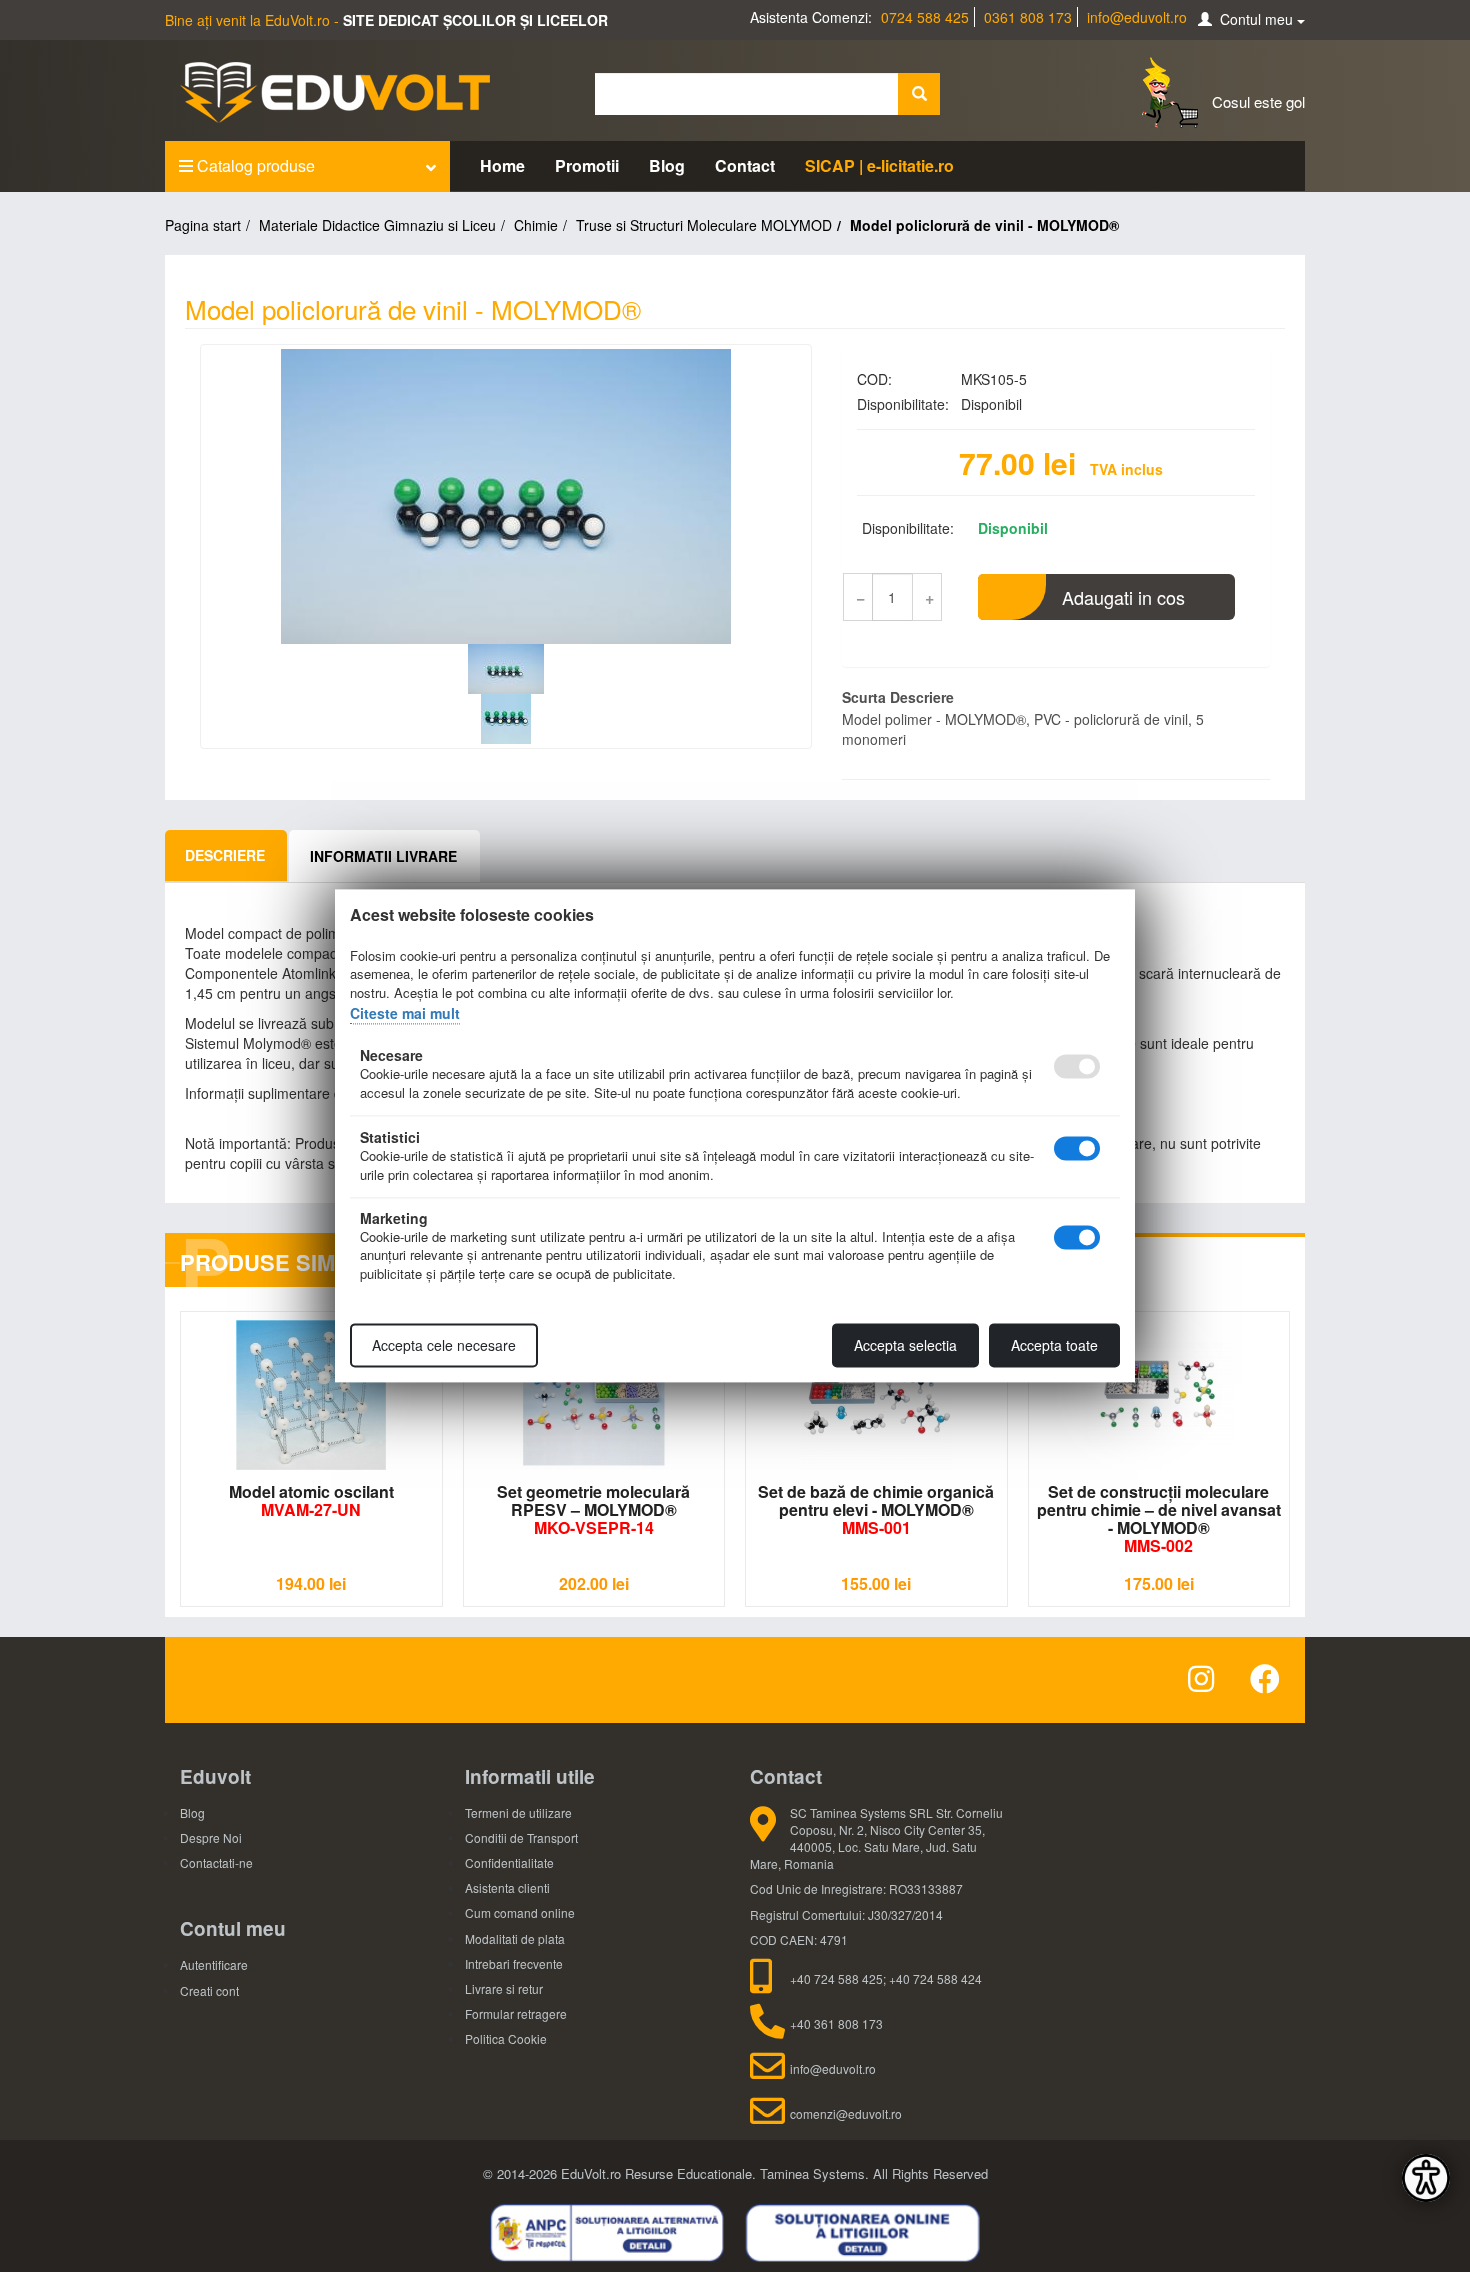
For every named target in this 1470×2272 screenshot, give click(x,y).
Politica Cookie (506, 2038)
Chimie (536, 225)
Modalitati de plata (515, 1938)
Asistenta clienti (507, 1887)
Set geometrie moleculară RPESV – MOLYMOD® (593, 1509)
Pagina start (203, 225)
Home (502, 165)
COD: (874, 379)
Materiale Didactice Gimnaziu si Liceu (377, 225)
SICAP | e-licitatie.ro (879, 165)
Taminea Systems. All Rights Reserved (874, 2173)
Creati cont (209, 1990)
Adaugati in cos (1123, 597)
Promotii (587, 165)
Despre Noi (211, 1837)
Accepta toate (1054, 1346)
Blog (667, 165)
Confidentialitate (509, 1862)
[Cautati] (919, 94)
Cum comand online (520, 1912)
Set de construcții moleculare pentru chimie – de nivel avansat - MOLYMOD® (1159, 1518)
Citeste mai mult (405, 1013)
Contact (745, 165)
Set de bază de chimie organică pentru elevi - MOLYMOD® (876, 1509)
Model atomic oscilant (311, 1500)
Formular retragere (516, 2013)
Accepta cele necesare (444, 1346)
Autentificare (214, 1964)
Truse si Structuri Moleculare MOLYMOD (704, 225)
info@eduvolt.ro (1137, 17)
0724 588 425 (925, 17)
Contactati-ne (216, 1862)
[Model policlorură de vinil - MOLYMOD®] (506, 496)
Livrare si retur (504, 1988)
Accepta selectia (905, 1346)
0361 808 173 (1028, 17)
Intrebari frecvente (514, 1963)
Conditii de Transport (521, 1837)
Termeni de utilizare (518, 1812)
